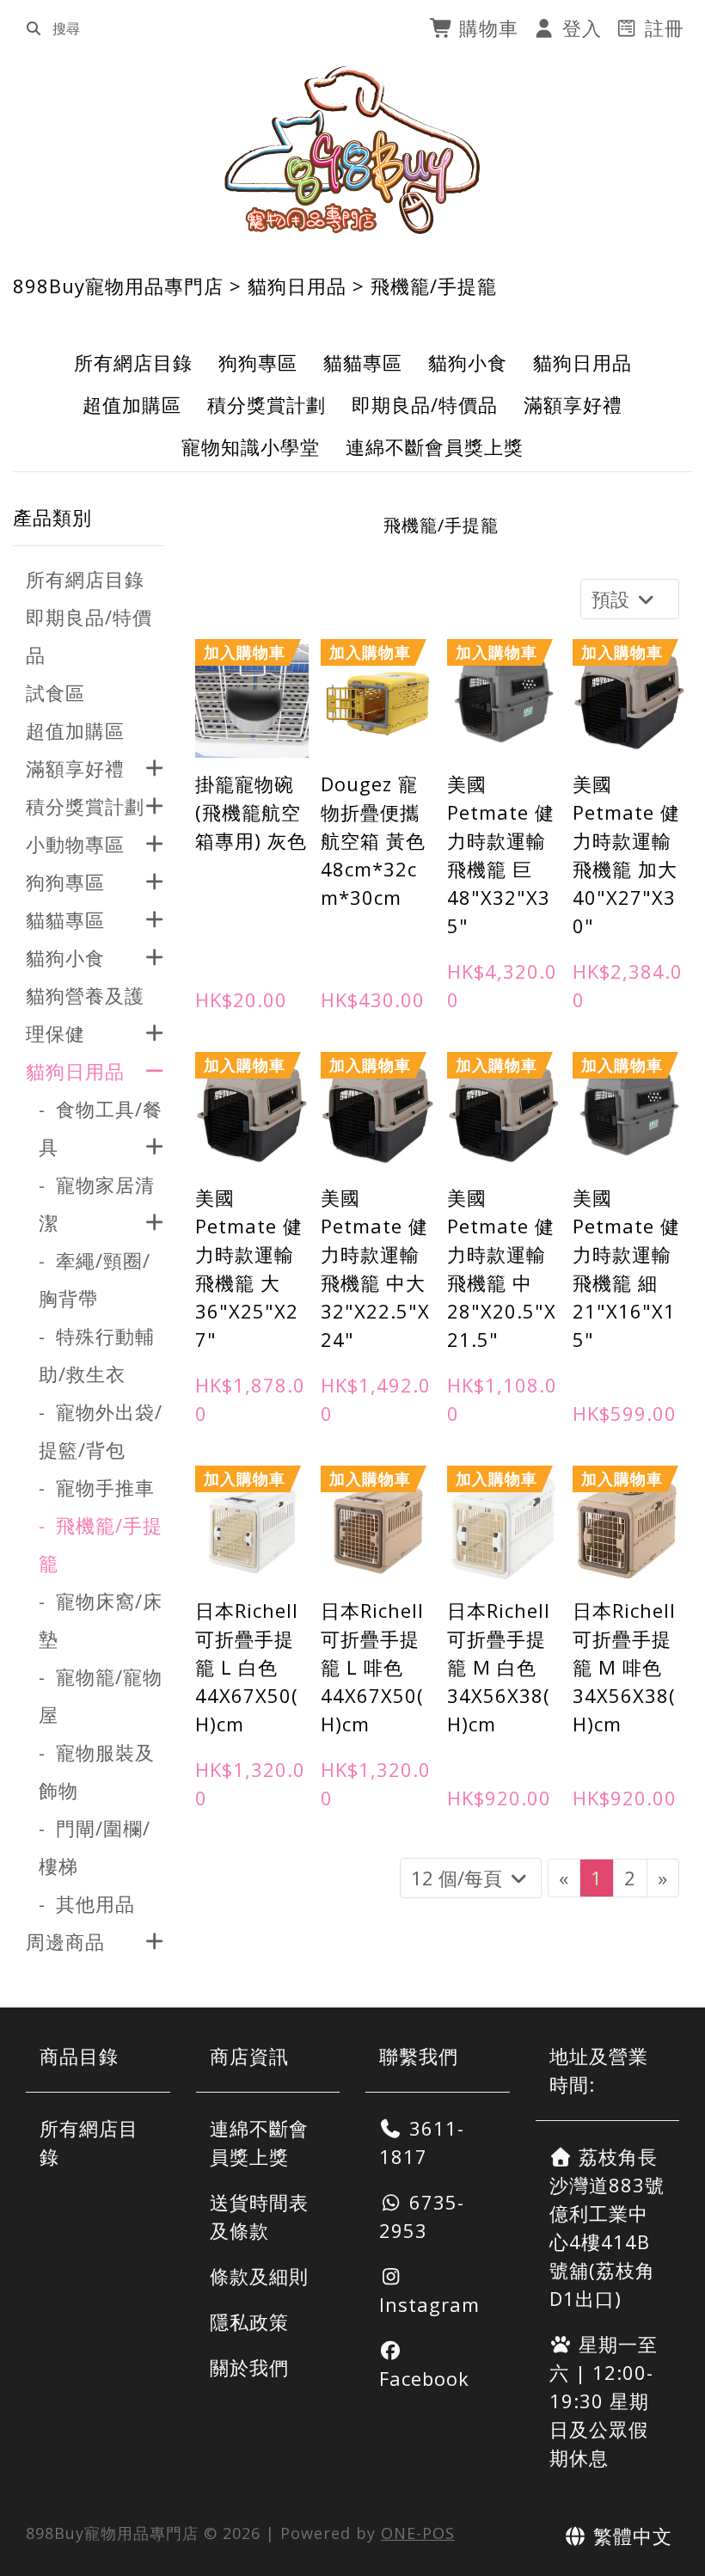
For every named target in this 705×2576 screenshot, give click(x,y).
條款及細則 (259, 2276)
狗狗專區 (258, 362)
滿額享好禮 (573, 404)
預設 (613, 599)
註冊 (662, 28)
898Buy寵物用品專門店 (118, 286)
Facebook (424, 2378)
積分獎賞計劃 (267, 404)
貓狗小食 (468, 362)
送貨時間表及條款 (259, 2216)
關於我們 (249, 2367)
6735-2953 (422, 2216)
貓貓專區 (363, 362)
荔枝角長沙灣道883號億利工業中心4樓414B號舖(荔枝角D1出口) (607, 2227)
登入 (579, 28)
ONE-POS (418, 2533)
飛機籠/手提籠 (434, 286)
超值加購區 (132, 404)
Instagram (429, 2304)
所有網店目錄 (133, 362)
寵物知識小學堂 (251, 446)
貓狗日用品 (297, 286)
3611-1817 (422, 2142)
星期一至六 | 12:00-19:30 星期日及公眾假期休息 (604, 2401)
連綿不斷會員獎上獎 (435, 446)
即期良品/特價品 (425, 404)
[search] (34, 28)
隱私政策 (249, 2321)
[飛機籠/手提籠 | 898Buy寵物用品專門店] (353, 150)
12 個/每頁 (459, 1878)
